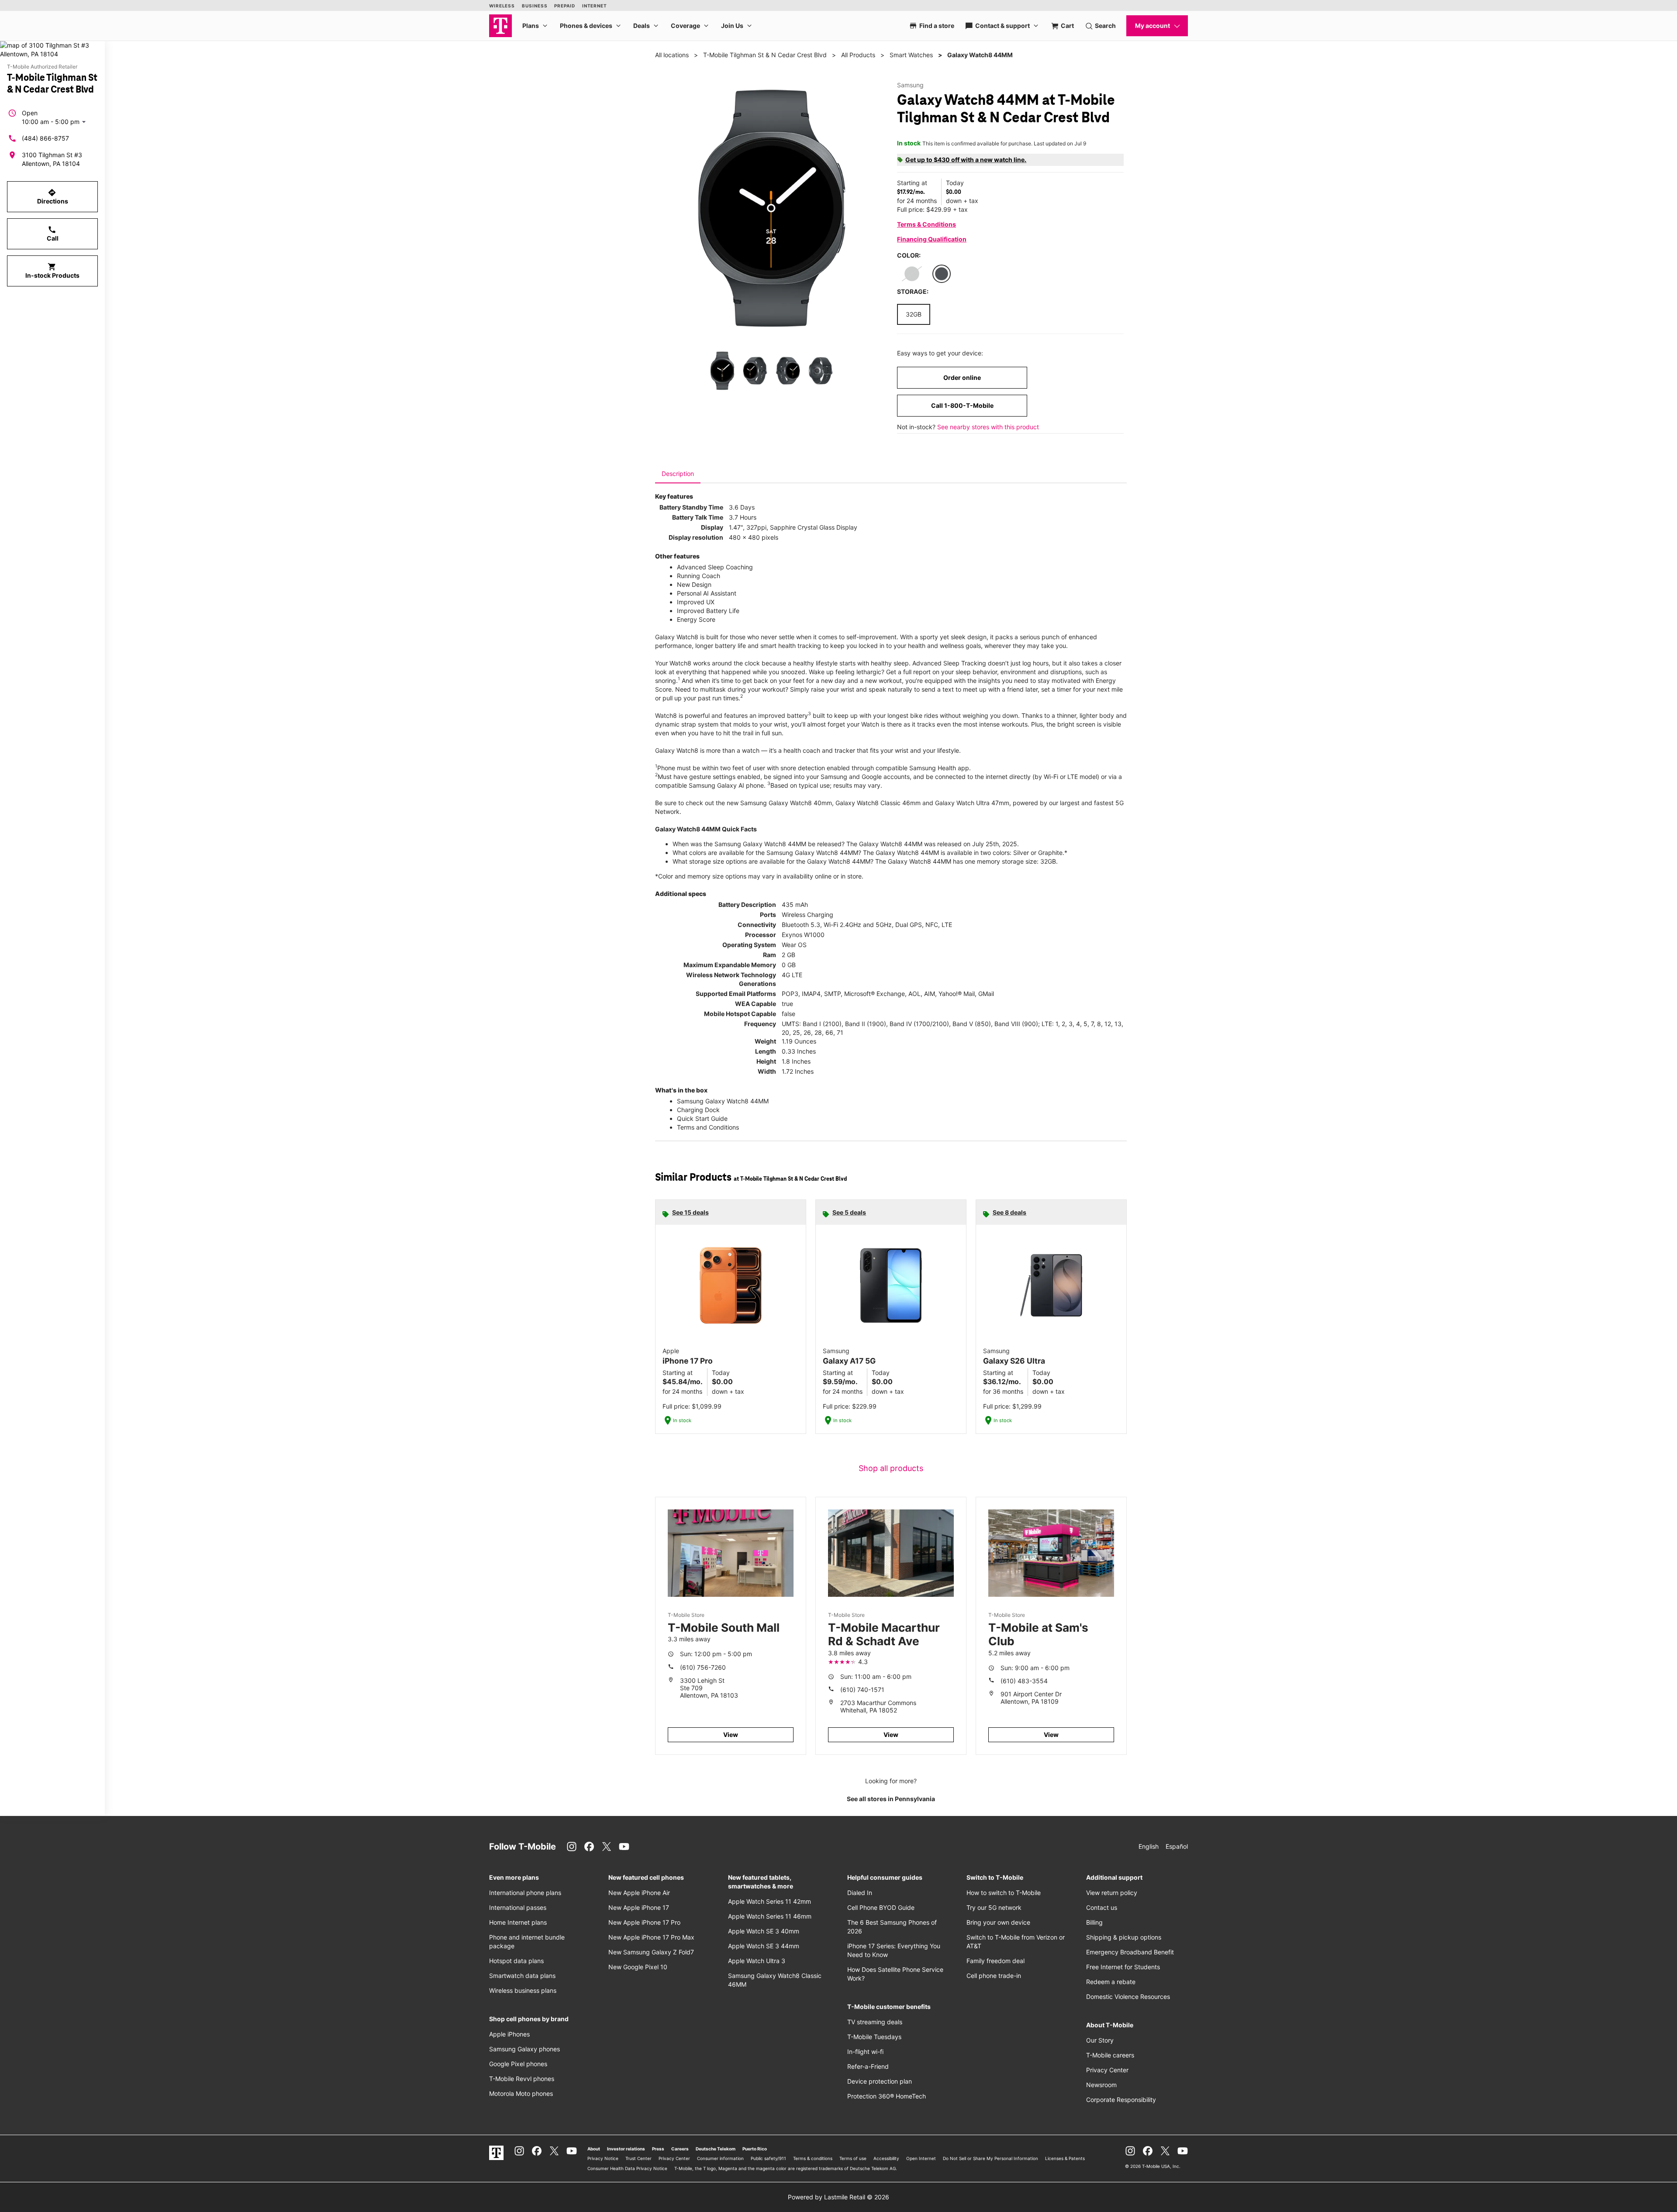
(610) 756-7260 (703, 1667)
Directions (53, 196)
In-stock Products (52, 271)
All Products (858, 55)
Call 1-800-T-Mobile (962, 405)
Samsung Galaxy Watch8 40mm (786, 803)
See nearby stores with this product (988, 427)
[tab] (678, 474)
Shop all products (891, 1468)
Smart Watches (911, 55)
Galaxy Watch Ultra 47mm (972, 803)
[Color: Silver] (912, 274)
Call (53, 234)
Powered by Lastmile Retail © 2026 (838, 2197)
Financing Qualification (932, 239)
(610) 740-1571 (862, 1690)
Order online (962, 377)
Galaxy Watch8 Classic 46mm (878, 803)
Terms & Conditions (926, 224)
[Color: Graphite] (942, 274)
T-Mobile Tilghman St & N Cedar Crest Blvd (765, 55)
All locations (672, 55)
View (731, 1735)
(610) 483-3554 (1024, 1681)
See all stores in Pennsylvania (891, 1799)
